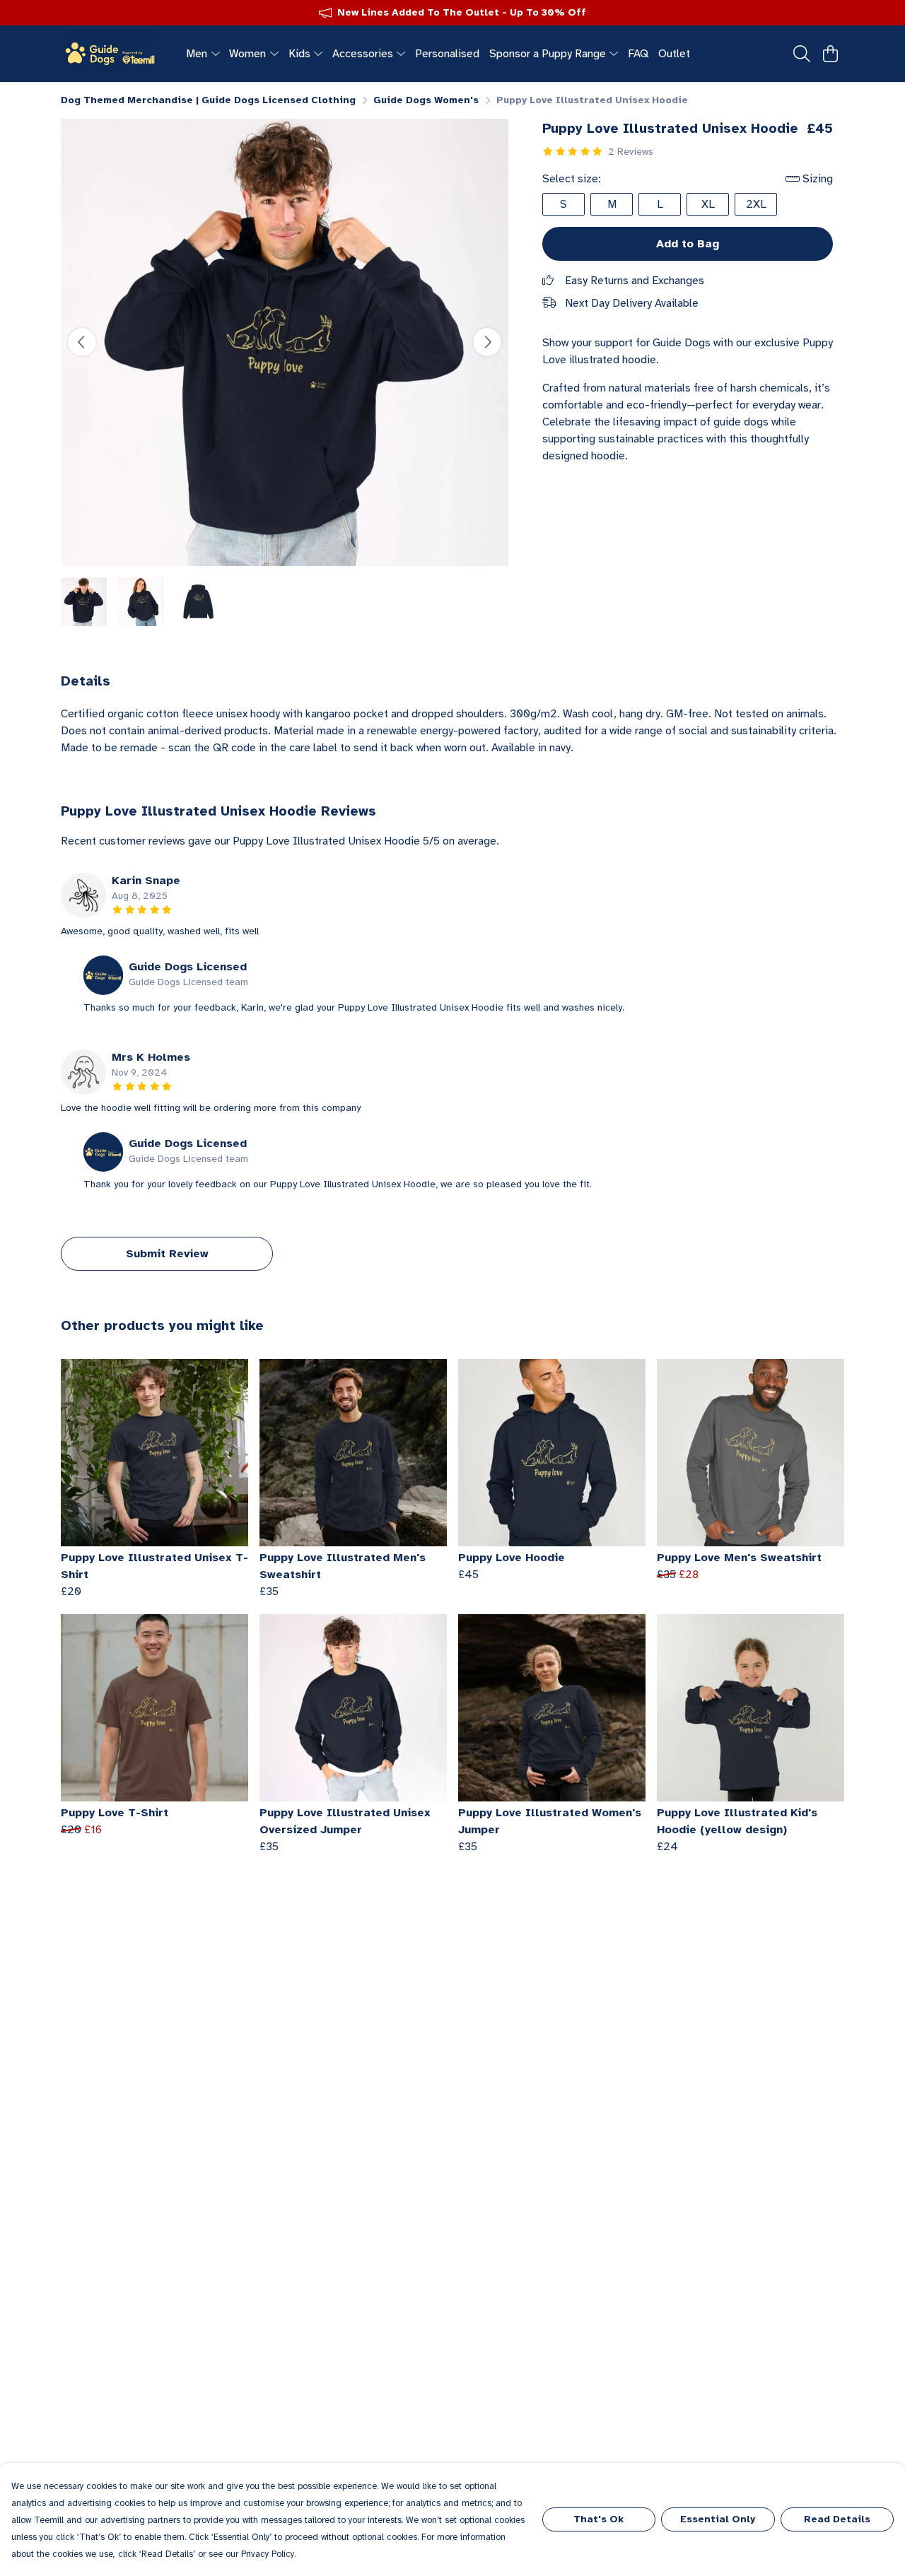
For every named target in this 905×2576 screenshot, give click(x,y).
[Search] (802, 54)
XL (708, 204)
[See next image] (487, 342)
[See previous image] (82, 342)
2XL (756, 204)
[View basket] (830, 54)
